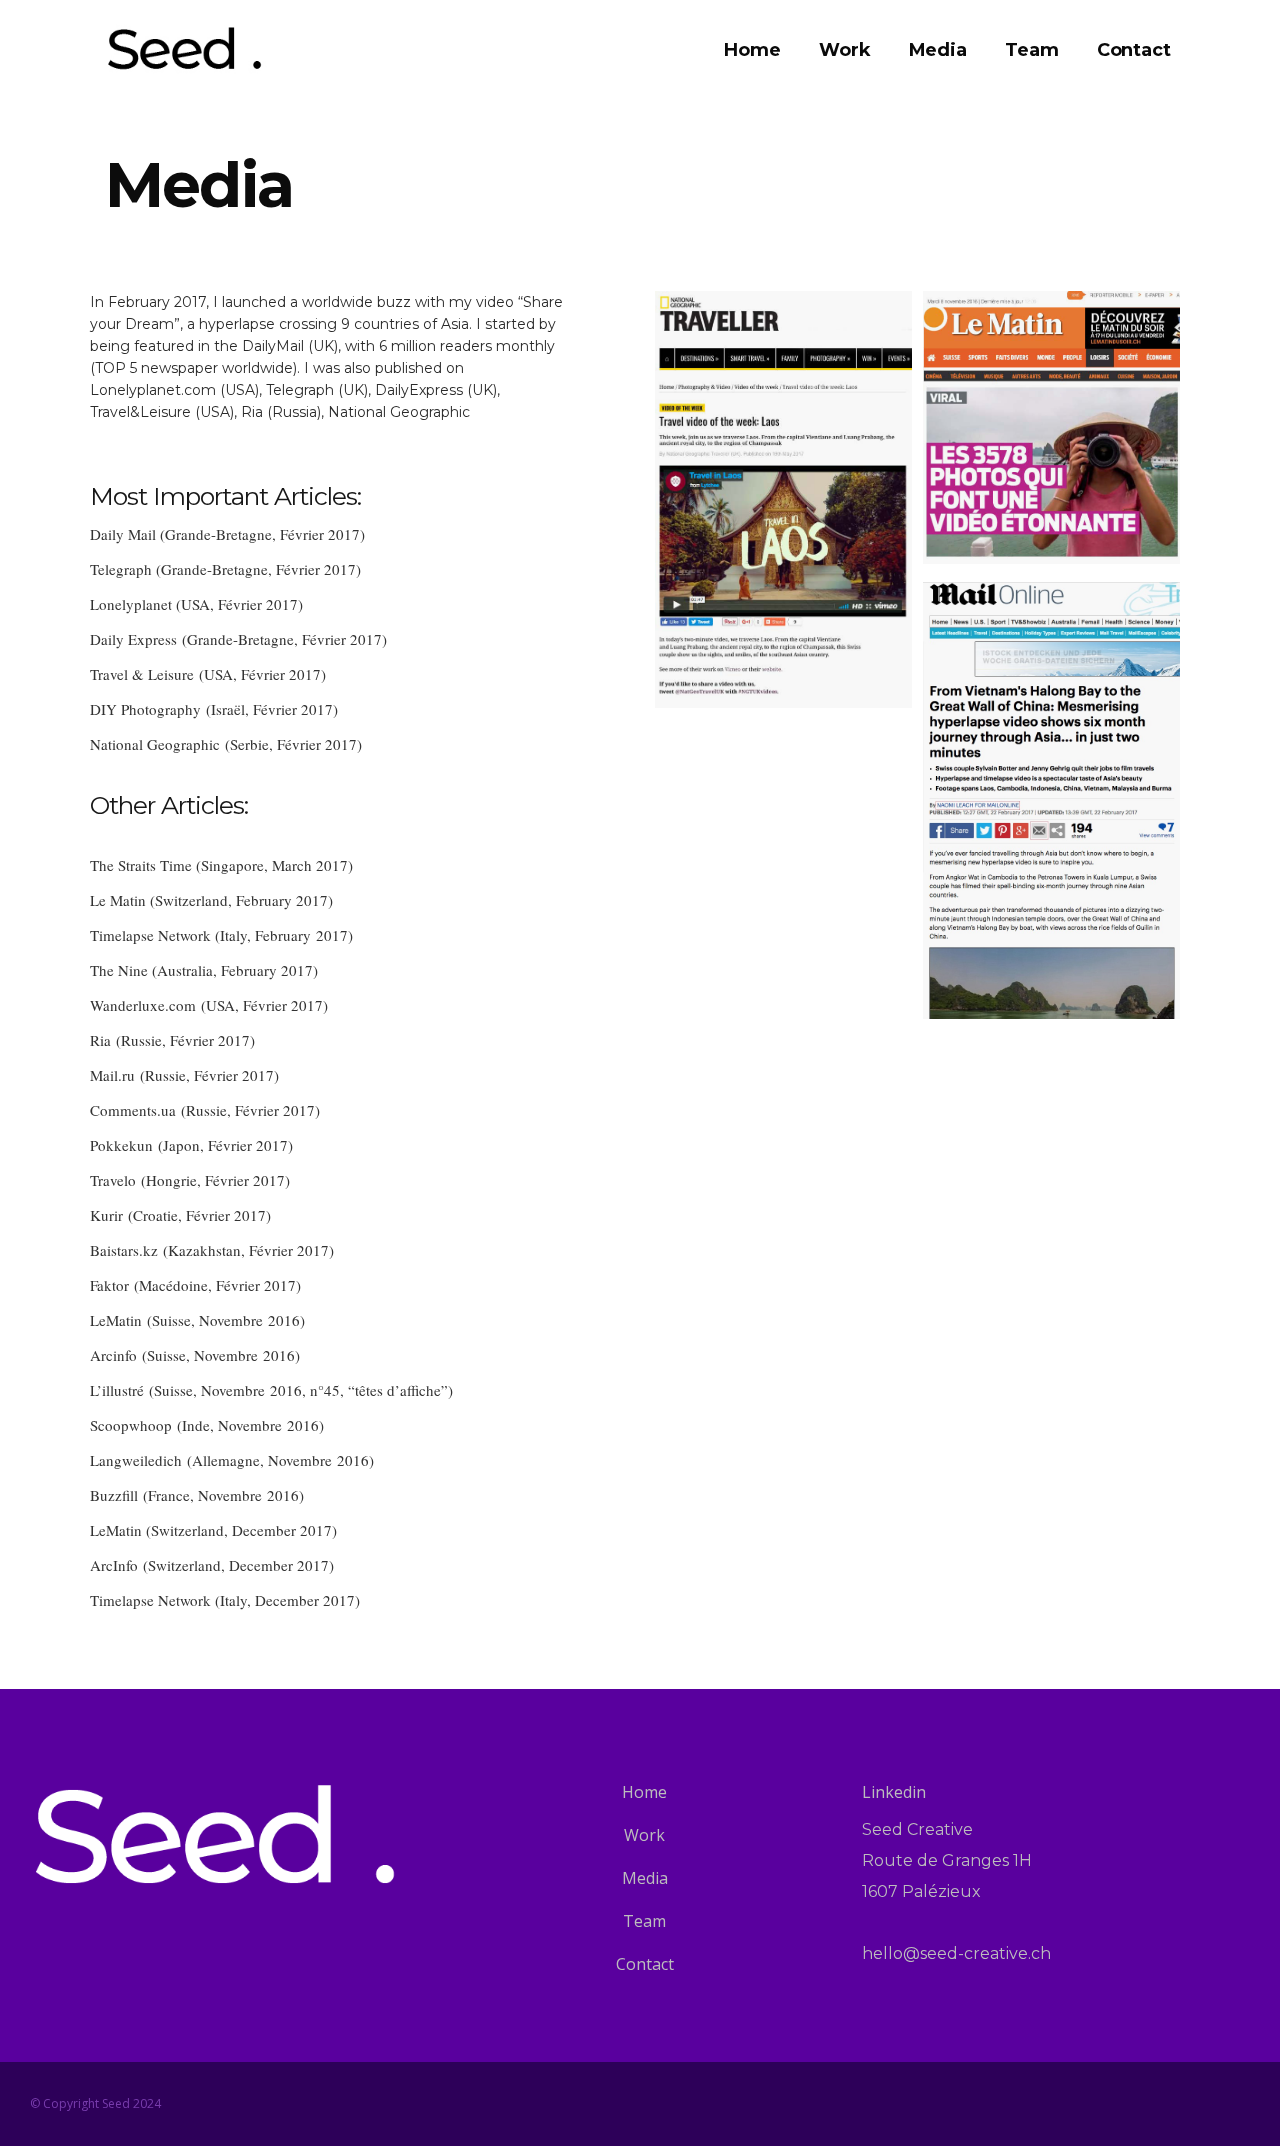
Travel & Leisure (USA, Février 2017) (208, 674)
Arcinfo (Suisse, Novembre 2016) (195, 1355)
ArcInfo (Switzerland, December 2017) (212, 1565)
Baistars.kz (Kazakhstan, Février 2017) (212, 1250)
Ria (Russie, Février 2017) (172, 1040)
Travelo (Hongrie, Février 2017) (190, 1180)
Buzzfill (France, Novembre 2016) (197, 1495)
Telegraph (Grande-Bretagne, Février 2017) (225, 569)
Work (644, 1835)
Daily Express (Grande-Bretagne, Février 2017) (238, 639)
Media (645, 1878)
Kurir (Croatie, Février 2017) (180, 1215)
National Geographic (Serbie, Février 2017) (226, 744)
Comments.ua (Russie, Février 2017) (205, 1110)
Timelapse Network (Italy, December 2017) (225, 1600)
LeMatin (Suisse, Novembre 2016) (197, 1320)
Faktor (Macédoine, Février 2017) (195, 1285)
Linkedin (894, 1792)
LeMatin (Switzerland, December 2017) (213, 1530)
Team (644, 1921)
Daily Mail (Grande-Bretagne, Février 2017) (227, 534)
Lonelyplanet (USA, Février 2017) (196, 604)
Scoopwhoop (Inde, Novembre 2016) (207, 1425)
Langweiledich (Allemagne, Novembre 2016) (232, 1460)
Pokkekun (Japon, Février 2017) (191, 1145)
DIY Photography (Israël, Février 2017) (214, 709)
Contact (645, 1964)
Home (644, 1792)
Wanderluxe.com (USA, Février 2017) (209, 1005)
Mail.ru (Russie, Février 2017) (184, 1075)
